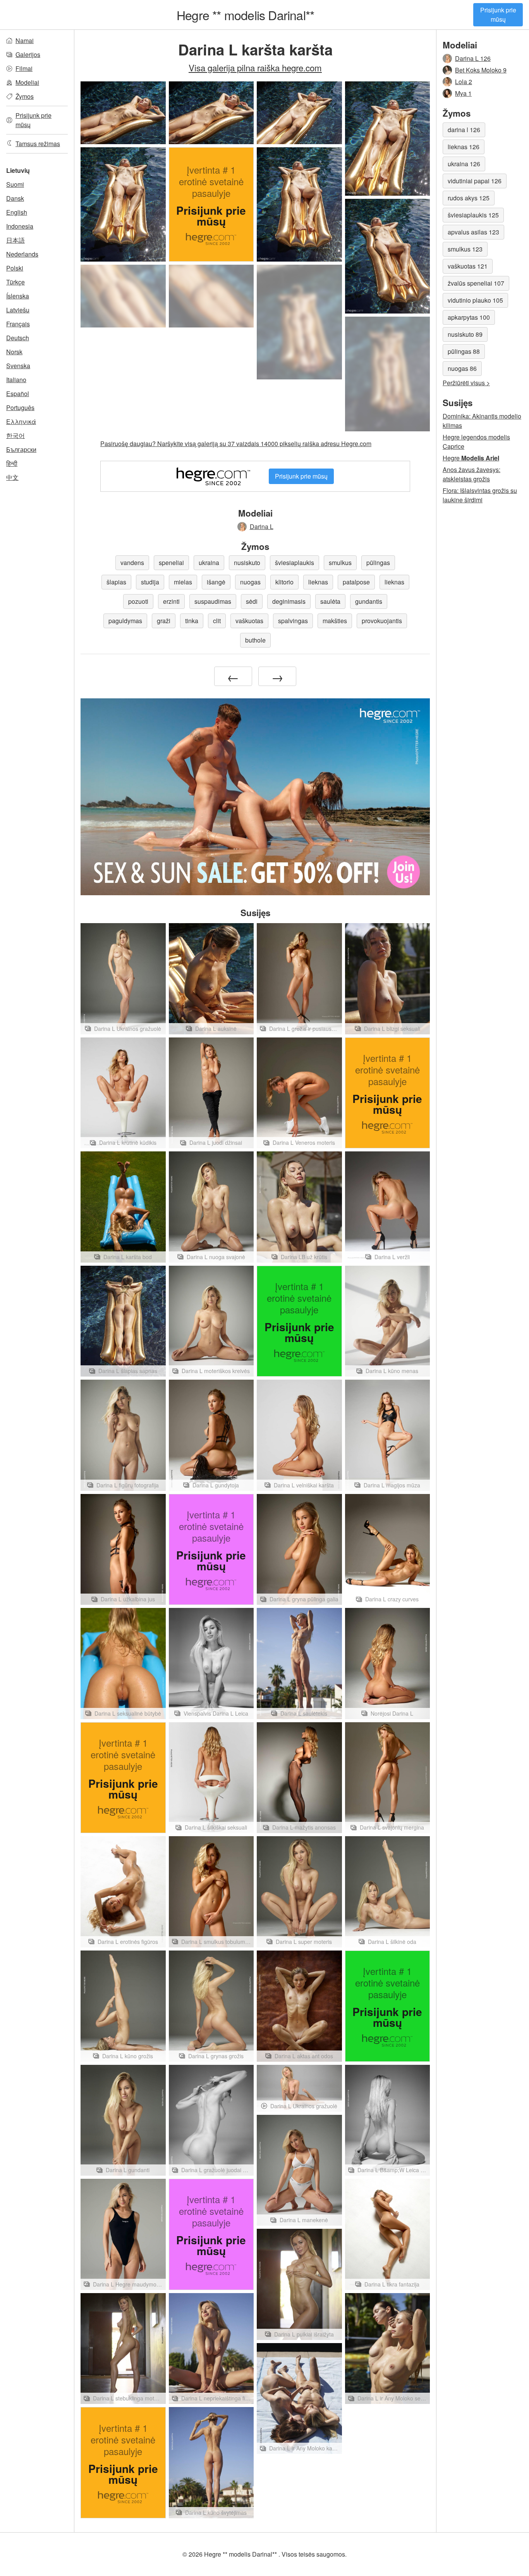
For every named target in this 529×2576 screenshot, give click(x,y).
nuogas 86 (462, 368)
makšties (335, 621)
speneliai (171, 563)
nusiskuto (247, 563)
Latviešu (18, 310)
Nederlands (22, 254)
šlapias (116, 582)
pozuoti (138, 601)
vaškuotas (249, 621)
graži (164, 621)
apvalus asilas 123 (473, 232)
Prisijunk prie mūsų (498, 15)
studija (150, 582)
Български (21, 449)
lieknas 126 (464, 147)
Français (18, 324)
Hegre (471, 458)
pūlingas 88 (464, 351)
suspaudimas (213, 601)
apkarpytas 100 (469, 317)
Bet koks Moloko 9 (481, 70)
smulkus (340, 563)
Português (20, 408)
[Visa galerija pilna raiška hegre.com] (123, 296)
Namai (25, 40)
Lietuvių (18, 170)
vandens (132, 563)
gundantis (369, 601)
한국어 (15, 435)
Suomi (15, 184)
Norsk (14, 352)
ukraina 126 (464, 164)
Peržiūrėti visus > (466, 383)
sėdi (252, 601)
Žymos (25, 96)
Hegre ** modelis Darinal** (245, 15)
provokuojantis (382, 621)
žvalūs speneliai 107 (476, 283)
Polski (15, 268)
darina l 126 (464, 130)
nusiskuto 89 (465, 334)
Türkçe (15, 282)
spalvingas (293, 621)
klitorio (284, 582)
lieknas (318, 582)
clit (217, 621)
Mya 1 (463, 93)
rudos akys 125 (469, 198)
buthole (255, 640)
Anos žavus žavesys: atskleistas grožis (471, 474)
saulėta (330, 601)
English (17, 212)
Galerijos (28, 54)
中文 (12, 477)
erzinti (171, 601)
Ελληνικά (21, 421)
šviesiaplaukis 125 (473, 215)
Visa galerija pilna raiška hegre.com (255, 67)
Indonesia (20, 226)
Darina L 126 (473, 58)
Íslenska (18, 296)
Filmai (24, 68)
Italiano (16, 380)
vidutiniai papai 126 (475, 181)
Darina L (262, 526)
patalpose (356, 582)
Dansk (15, 198)
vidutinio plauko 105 (475, 300)
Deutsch (18, 338)
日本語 (15, 240)
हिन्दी (12, 463)
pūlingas (378, 563)
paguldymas (125, 621)
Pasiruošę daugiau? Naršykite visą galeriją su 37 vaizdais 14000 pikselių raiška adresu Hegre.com (236, 444)
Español (18, 394)
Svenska (18, 366)
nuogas (250, 582)
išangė (216, 582)
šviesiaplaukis (295, 563)
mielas (183, 582)
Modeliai (27, 82)
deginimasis (289, 601)
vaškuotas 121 (468, 266)
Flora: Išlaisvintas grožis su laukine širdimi (480, 495)
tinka (192, 621)
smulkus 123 (465, 249)
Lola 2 (464, 82)
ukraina (209, 563)
